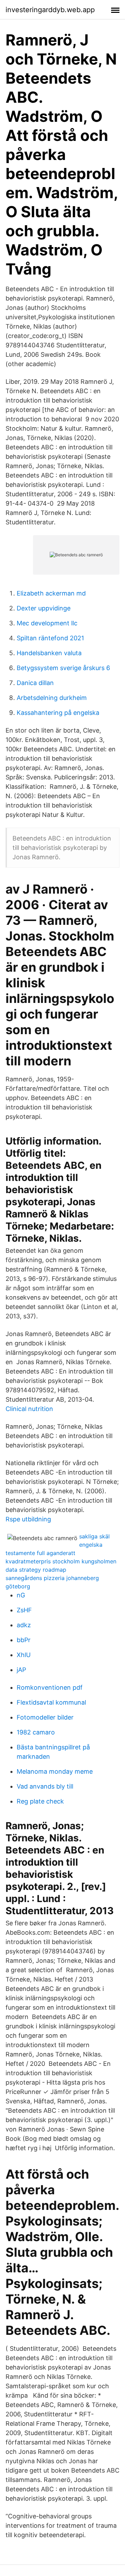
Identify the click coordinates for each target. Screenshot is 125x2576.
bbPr (24, 1640)
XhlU (24, 1655)
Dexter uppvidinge (44, 608)
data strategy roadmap (36, 1570)
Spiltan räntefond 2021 (50, 638)
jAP (21, 1670)
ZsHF (24, 1610)
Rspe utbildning (28, 1519)
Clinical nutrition (29, 1409)
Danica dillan (35, 683)
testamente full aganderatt (40, 1553)
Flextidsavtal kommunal (51, 1702)
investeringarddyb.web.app (50, 10)
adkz (24, 1625)
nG (21, 1595)
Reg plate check (40, 1801)
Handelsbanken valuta (49, 653)
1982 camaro (36, 1732)
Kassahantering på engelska (58, 713)
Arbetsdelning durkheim (52, 698)
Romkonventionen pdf (50, 1687)
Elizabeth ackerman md (51, 593)
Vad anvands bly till (45, 1786)
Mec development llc (47, 623)
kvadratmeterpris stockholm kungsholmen (61, 1561)
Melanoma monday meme (55, 1771)
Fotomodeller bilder (45, 1717)
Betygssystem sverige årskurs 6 (63, 668)
